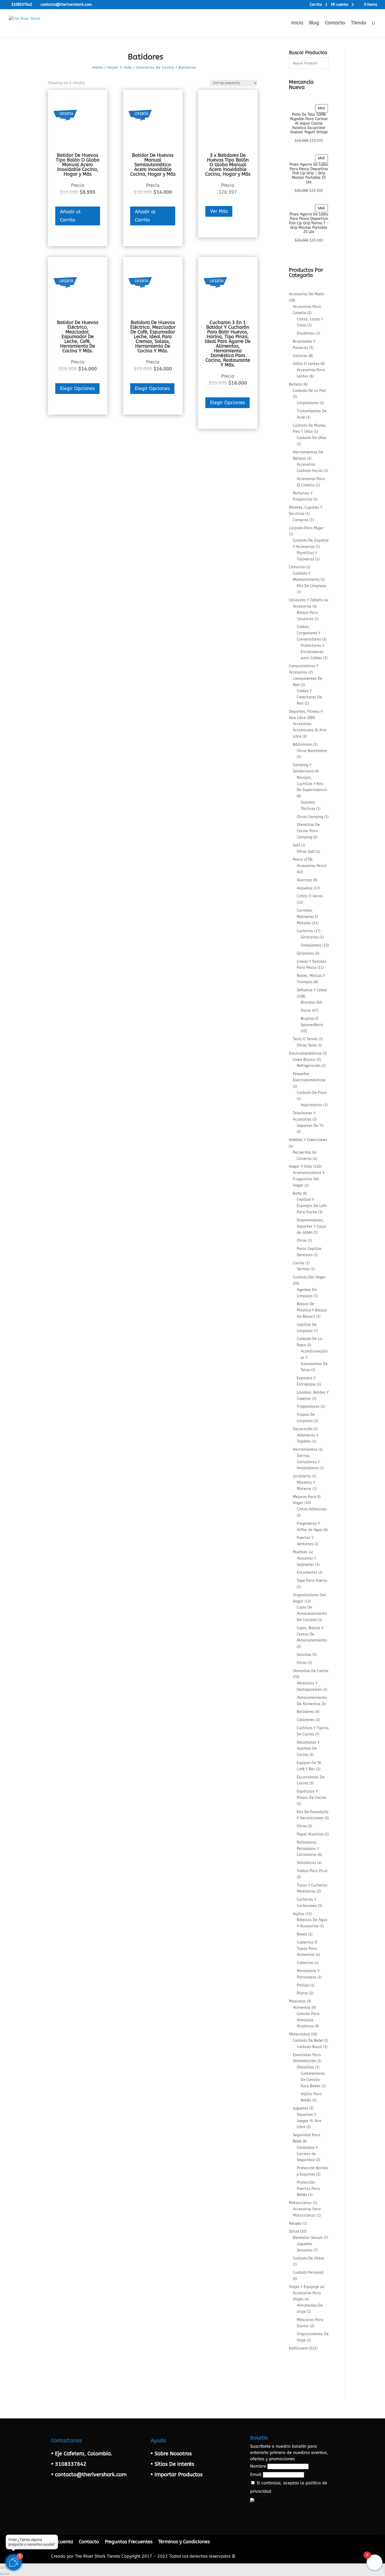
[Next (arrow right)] (7, 2574)
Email (256, 2475)
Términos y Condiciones (184, 2542)
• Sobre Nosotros (171, 2454)
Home (98, 67)
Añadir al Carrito (70, 216)
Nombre (258, 2466)
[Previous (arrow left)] (2, 2574)
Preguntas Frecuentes (129, 2542)
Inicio (297, 23)
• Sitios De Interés (172, 2464)
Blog (314, 23)
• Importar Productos (177, 2475)
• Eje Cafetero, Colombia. (82, 2454)
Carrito (316, 5)
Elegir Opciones (77, 388)
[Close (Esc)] (2, 2568)
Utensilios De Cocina (155, 67)
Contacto (335, 23)
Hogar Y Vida (120, 67)
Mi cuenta (340, 5)
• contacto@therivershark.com (89, 2475)
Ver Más (219, 211)
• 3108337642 (69, 2464)
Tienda (359, 23)
